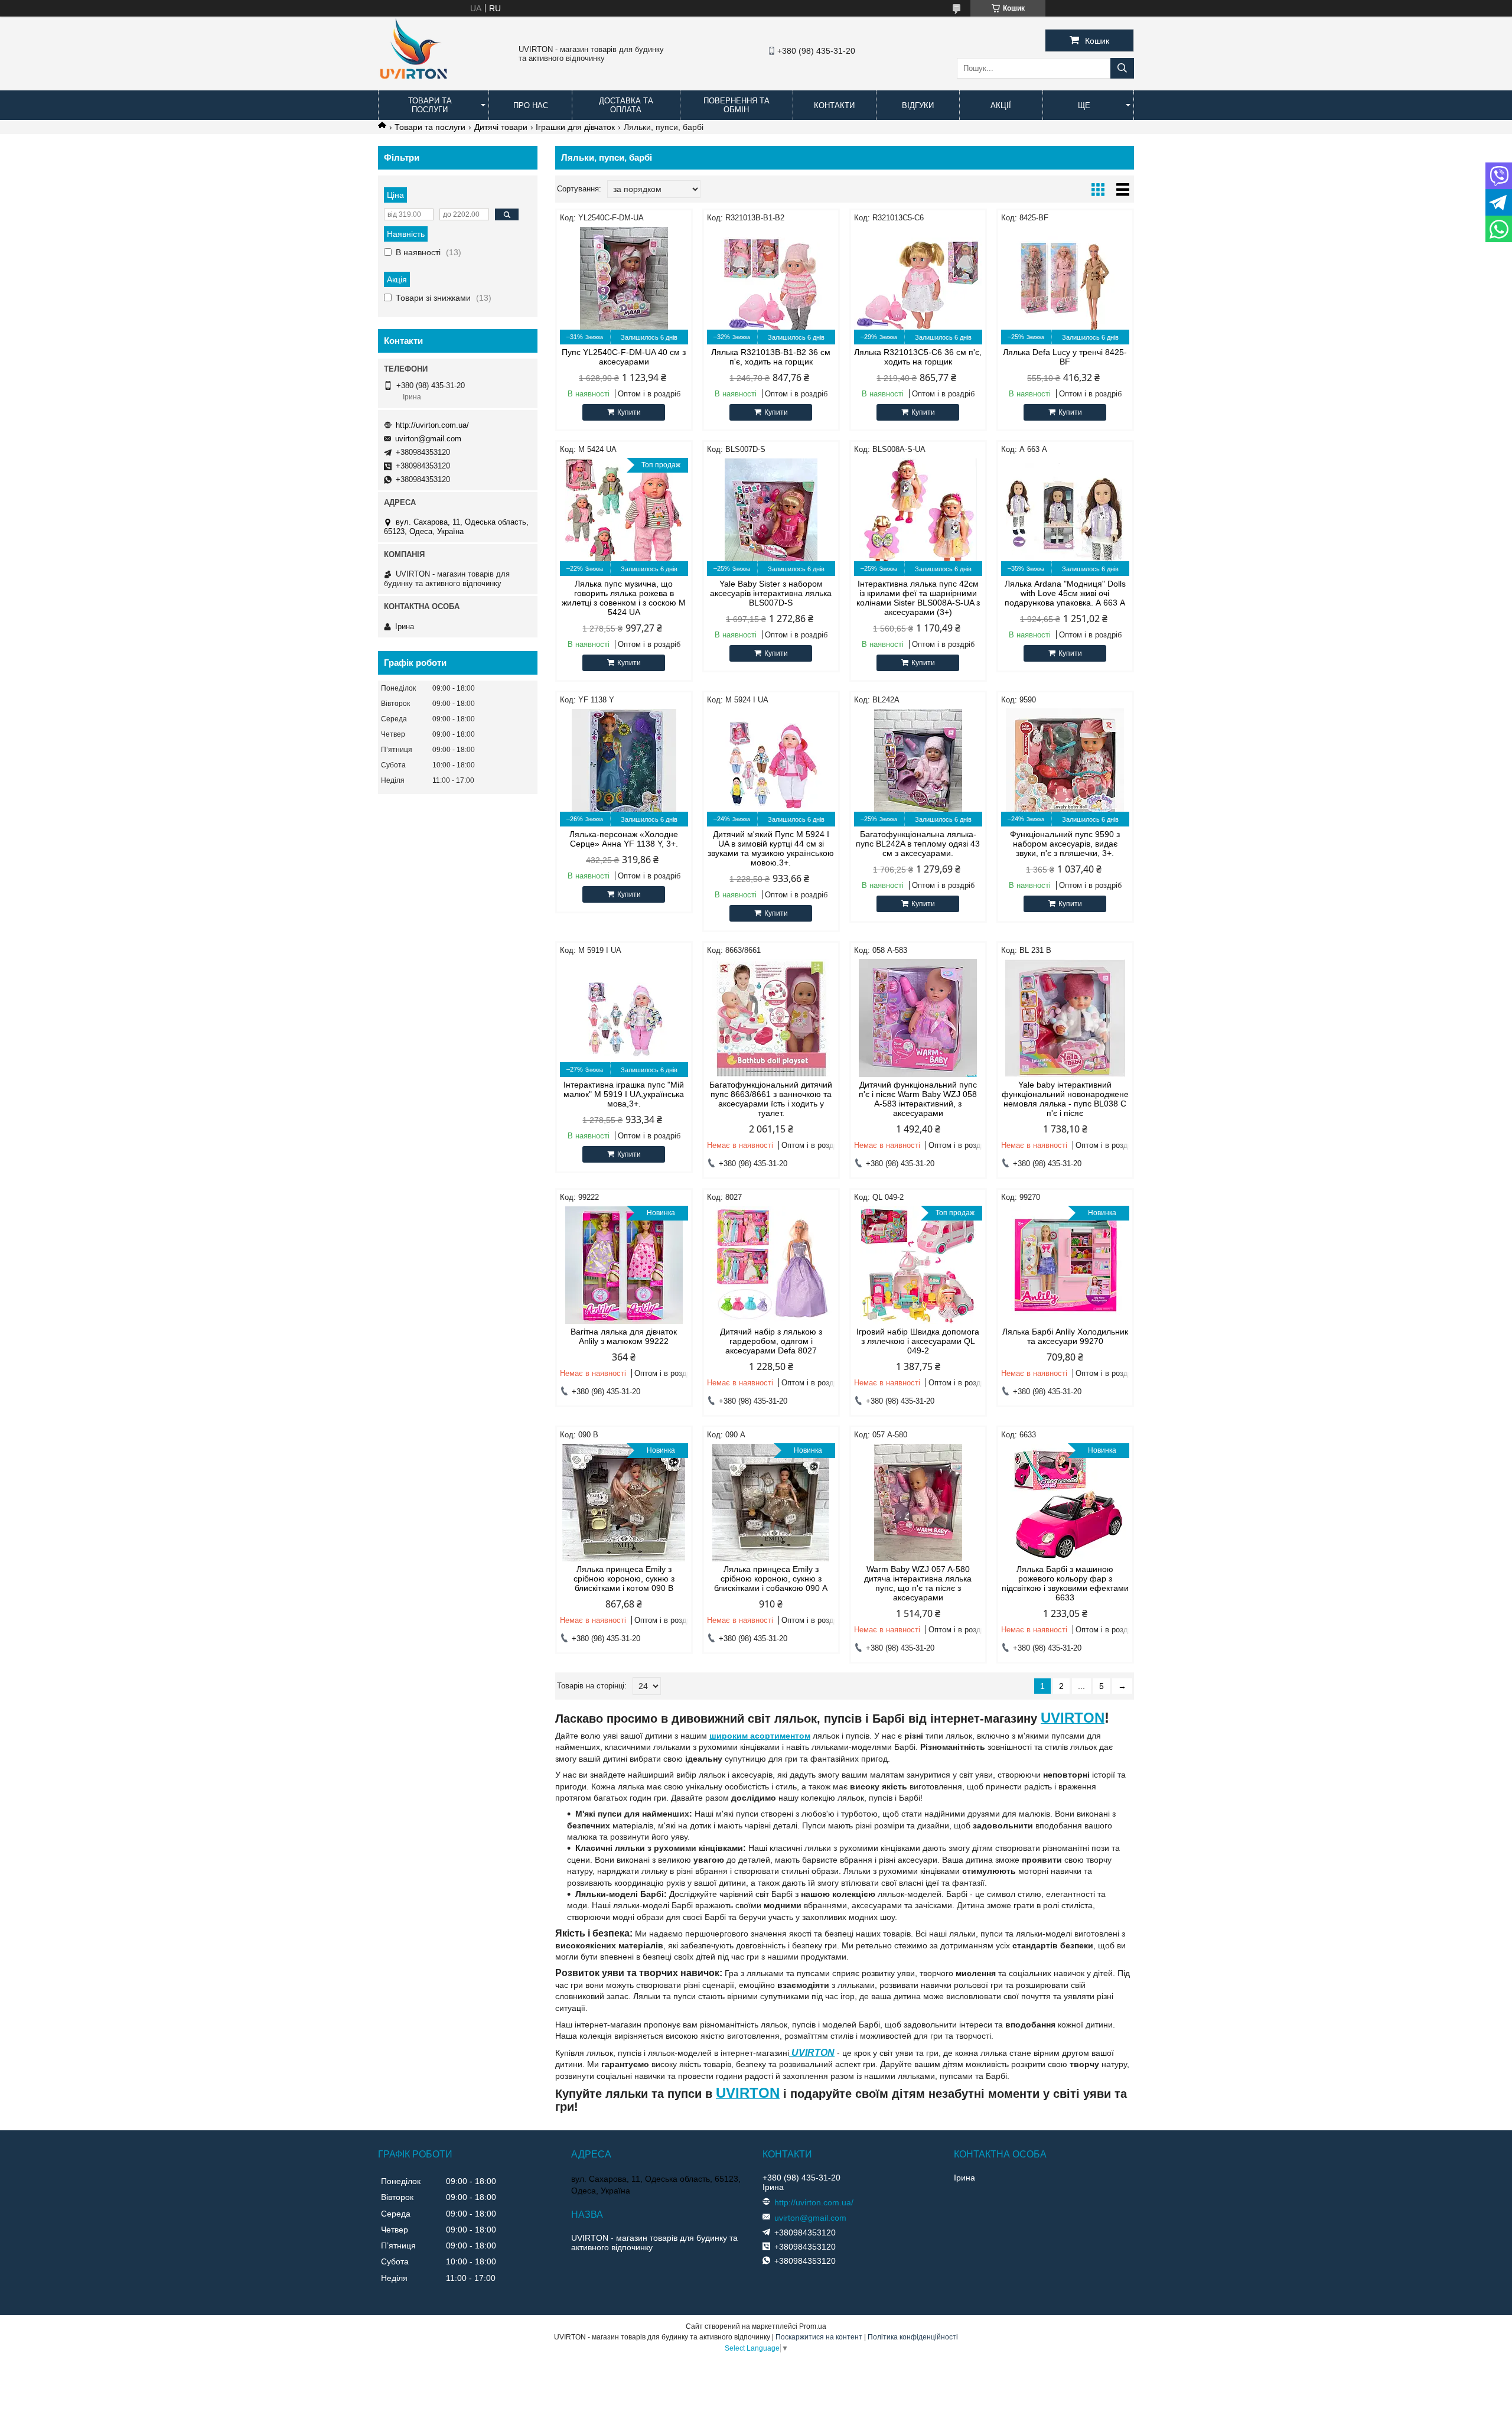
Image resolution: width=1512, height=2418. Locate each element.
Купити (629, 412)
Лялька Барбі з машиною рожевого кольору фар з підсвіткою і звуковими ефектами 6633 (1065, 1583)
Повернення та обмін (737, 105)
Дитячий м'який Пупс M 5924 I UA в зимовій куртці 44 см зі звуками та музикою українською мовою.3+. (771, 848)
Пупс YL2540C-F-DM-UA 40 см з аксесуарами (624, 357)
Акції (1001, 105)
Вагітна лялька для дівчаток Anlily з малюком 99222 (624, 1336)
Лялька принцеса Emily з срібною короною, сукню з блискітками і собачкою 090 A (771, 1579)
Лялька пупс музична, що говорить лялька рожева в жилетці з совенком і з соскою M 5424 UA (624, 598)
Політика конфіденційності (913, 2337)
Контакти (834, 105)
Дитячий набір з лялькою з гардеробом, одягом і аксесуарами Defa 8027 (771, 1341)
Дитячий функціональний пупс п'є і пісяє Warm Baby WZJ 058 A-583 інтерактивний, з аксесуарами (918, 1099)
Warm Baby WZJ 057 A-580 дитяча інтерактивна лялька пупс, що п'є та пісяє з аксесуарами (918, 1583)
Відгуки (918, 105)
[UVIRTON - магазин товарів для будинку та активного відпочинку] (413, 85)
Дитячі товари (501, 127)
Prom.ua (813, 2326)
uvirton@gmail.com (428, 439)
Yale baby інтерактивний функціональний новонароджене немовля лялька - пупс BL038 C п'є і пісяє (1065, 1099)
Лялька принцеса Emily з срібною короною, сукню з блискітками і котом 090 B (624, 1579)
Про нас (531, 105)
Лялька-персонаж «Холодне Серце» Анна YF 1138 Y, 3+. (624, 839)
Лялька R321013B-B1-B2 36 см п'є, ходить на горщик (771, 357)
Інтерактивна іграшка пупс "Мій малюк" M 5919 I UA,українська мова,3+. (624, 1094)
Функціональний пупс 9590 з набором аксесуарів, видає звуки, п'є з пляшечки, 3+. (1065, 844)
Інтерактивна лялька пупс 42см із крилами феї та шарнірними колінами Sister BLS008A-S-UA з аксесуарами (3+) (918, 598)
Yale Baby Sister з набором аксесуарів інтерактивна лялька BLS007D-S (771, 593)
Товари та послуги (430, 105)
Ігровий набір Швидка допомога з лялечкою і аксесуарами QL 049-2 (918, 1341)
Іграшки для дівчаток (575, 127)
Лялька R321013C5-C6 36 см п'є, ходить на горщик (918, 357)
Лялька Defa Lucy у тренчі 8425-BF (1065, 357)
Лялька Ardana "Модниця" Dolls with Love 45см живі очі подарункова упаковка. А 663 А (1065, 593)
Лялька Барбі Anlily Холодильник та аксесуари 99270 (1065, 1336)
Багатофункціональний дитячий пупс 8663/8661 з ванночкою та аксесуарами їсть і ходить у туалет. (771, 1099)
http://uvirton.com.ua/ (432, 425)
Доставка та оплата (626, 105)
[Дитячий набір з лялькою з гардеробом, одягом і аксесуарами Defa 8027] (771, 1265)
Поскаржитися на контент (819, 2337)
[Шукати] (1122, 68)
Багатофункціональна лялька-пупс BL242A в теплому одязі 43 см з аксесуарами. (918, 844)
